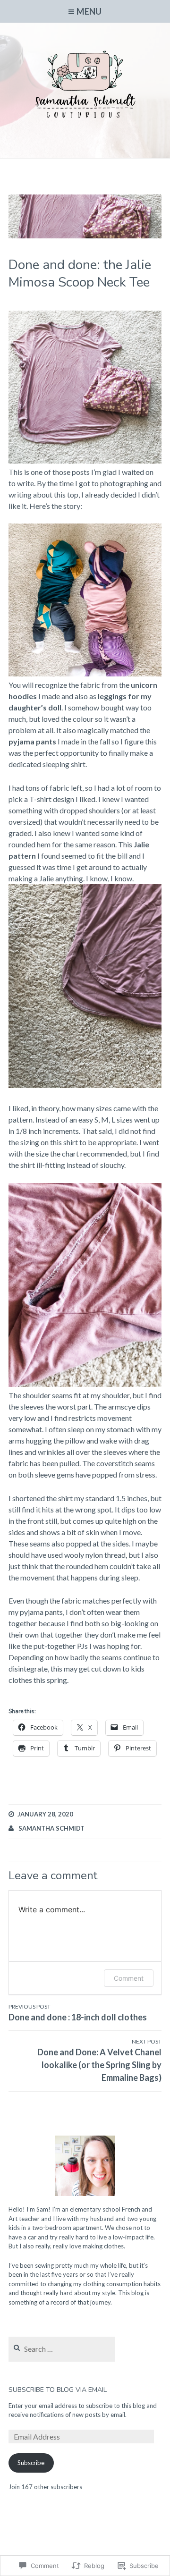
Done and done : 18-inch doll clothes (78, 2013)
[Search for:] (62, 2349)
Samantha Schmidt (51, 1828)
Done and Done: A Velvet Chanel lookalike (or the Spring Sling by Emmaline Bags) (99, 2060)
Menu (89, 11)
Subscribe (31, 2463)
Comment (129, 1978)
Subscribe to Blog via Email (58, 2390)
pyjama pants (32, 741)
